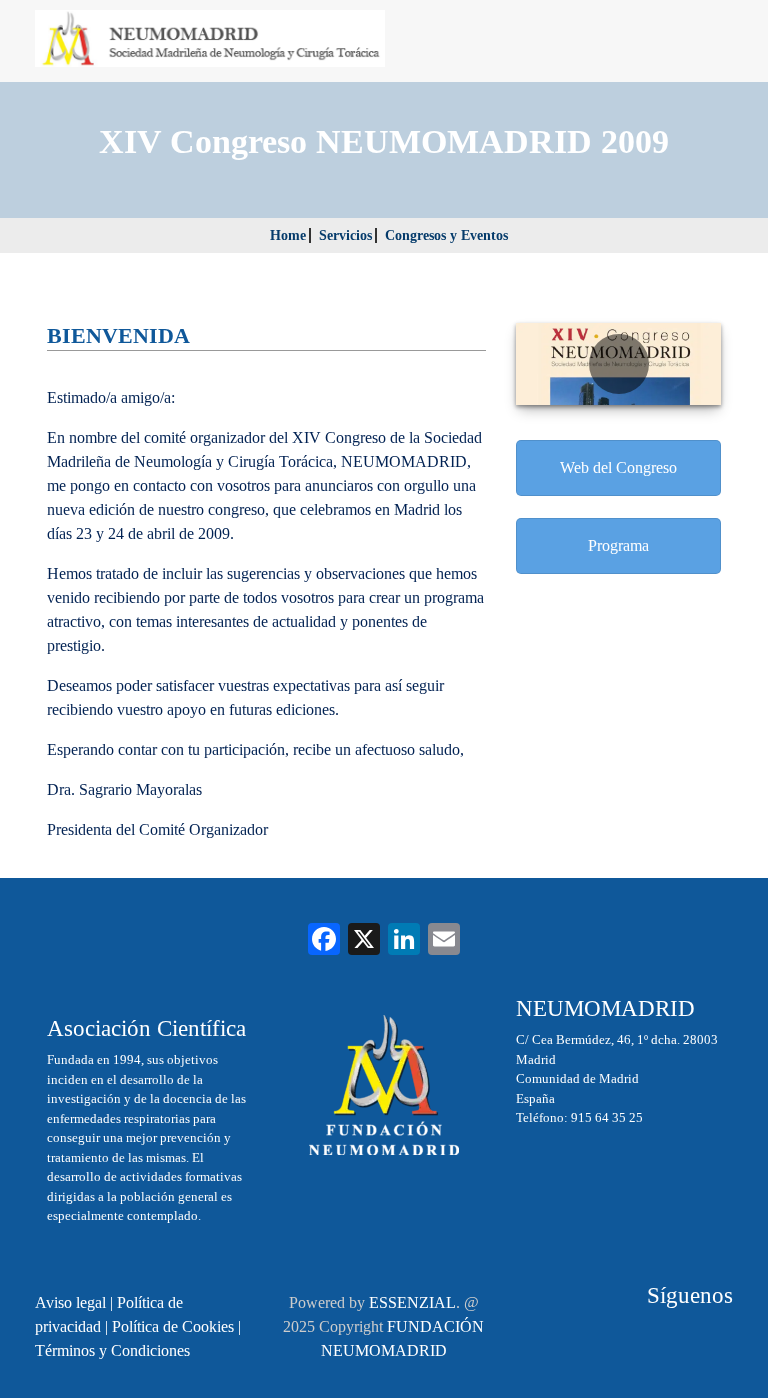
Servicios (345, 235)
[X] (364, 941)
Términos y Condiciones (112, 1350)
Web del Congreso (618, 467)
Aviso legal (70, 1302)
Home (288, 235)
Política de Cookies (173, 1326)
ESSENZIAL (412, 1302)
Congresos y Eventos (446, 235)
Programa (618, 545)
